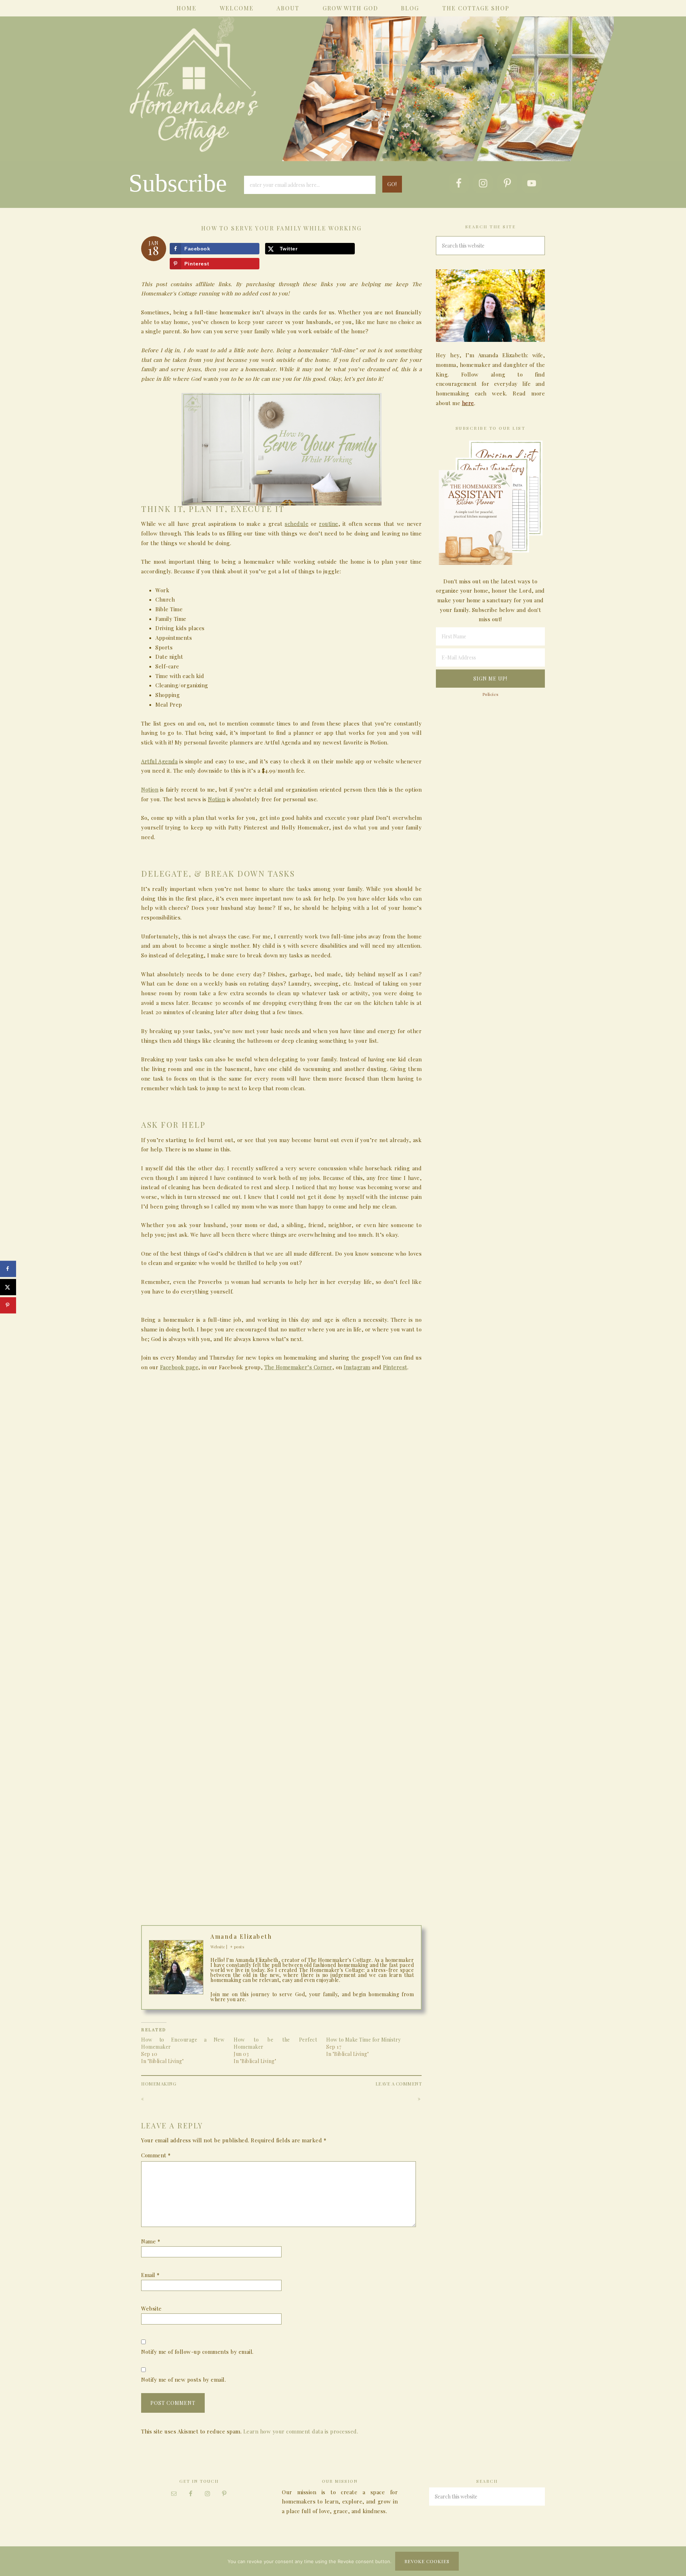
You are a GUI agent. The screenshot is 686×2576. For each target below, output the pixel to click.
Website (151, 2308)
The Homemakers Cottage (343, 99)
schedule (297, 524)
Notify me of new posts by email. (183, 2380)
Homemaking (159, 2084)
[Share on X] (8, 1287)
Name (151, 2241)
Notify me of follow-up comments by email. (197, 2352)
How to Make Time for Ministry (364, 2040)
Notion (217, 799)
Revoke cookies (427, 2561)
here (468, 403)
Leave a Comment (399, 2084)
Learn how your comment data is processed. (301, 2431)
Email (150, 2275)
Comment (156, 2155)
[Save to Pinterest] (8, 1305)
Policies (491, 694)
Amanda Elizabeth (241, 1936)
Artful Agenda (159, 761)
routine (329, 524)
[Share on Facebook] (8, 1269)
